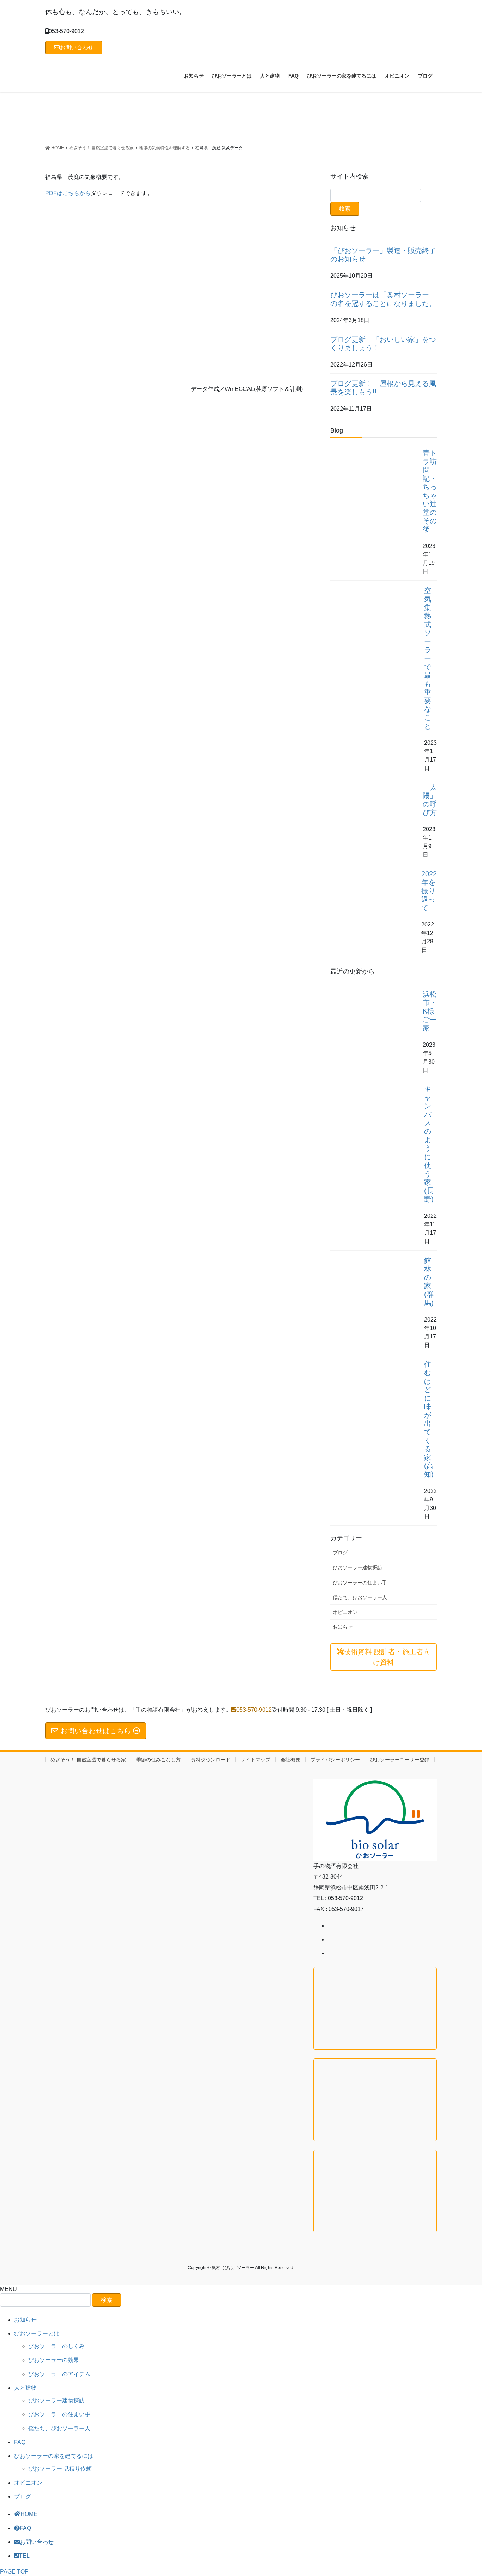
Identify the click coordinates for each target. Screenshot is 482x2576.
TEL (24, 2556)
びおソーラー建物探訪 (357, 1567)
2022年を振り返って (429, 891)
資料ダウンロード (211, 1760)
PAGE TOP (14, 2572)
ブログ (340, 1553)
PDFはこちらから (68, 193)
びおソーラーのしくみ (56, 2346)
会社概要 (290, 1760)
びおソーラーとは (37, 2333)
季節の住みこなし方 (158, 1760)
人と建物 (25, 2388)
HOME (29, 2514)
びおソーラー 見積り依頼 (60, 2469)
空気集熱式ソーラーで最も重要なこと (428, 658)
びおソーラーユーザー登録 (400, 1760)
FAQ (20, 2442)
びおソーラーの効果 (54, 2360)
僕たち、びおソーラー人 (360, 1597)
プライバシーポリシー (335, 1760)
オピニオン (345, 1612)
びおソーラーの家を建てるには (54, 2456)
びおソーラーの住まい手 (360, 1583)
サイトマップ (255, 1760)
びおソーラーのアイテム (59, 2374)
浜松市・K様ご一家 (430, 1011)
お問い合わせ (77, 47)
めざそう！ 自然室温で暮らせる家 (88, 1760)
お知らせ (343, 1627)
